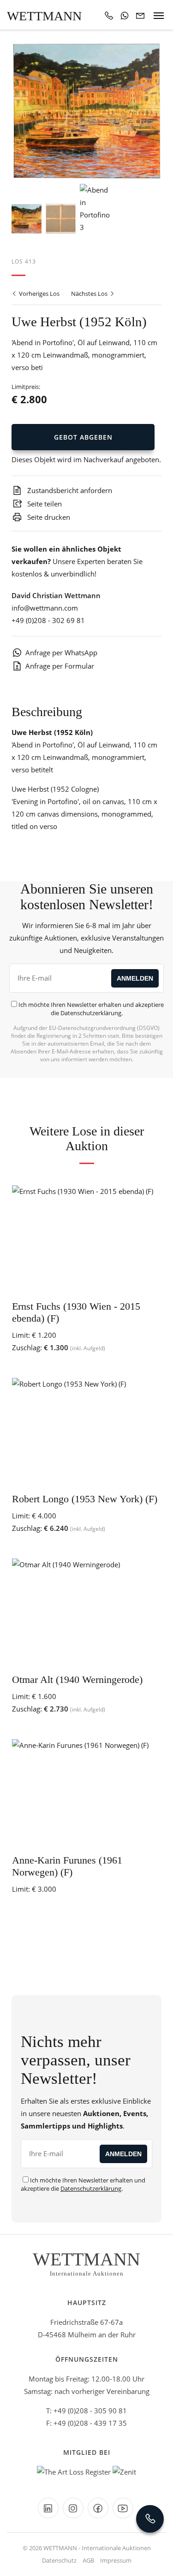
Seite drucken (48, 517)
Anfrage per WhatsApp (61, 653)
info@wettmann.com (45, 608)
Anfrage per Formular (60, 666)
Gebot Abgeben (83, 437)
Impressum (116, 2560)
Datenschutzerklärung (91, 1013)
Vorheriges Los (39, 294)
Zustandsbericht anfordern (69, 490)
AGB (88, 2560)
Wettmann (44, 16)
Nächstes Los (90, 294)
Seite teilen (44, 504)
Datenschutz (59, 2560)
